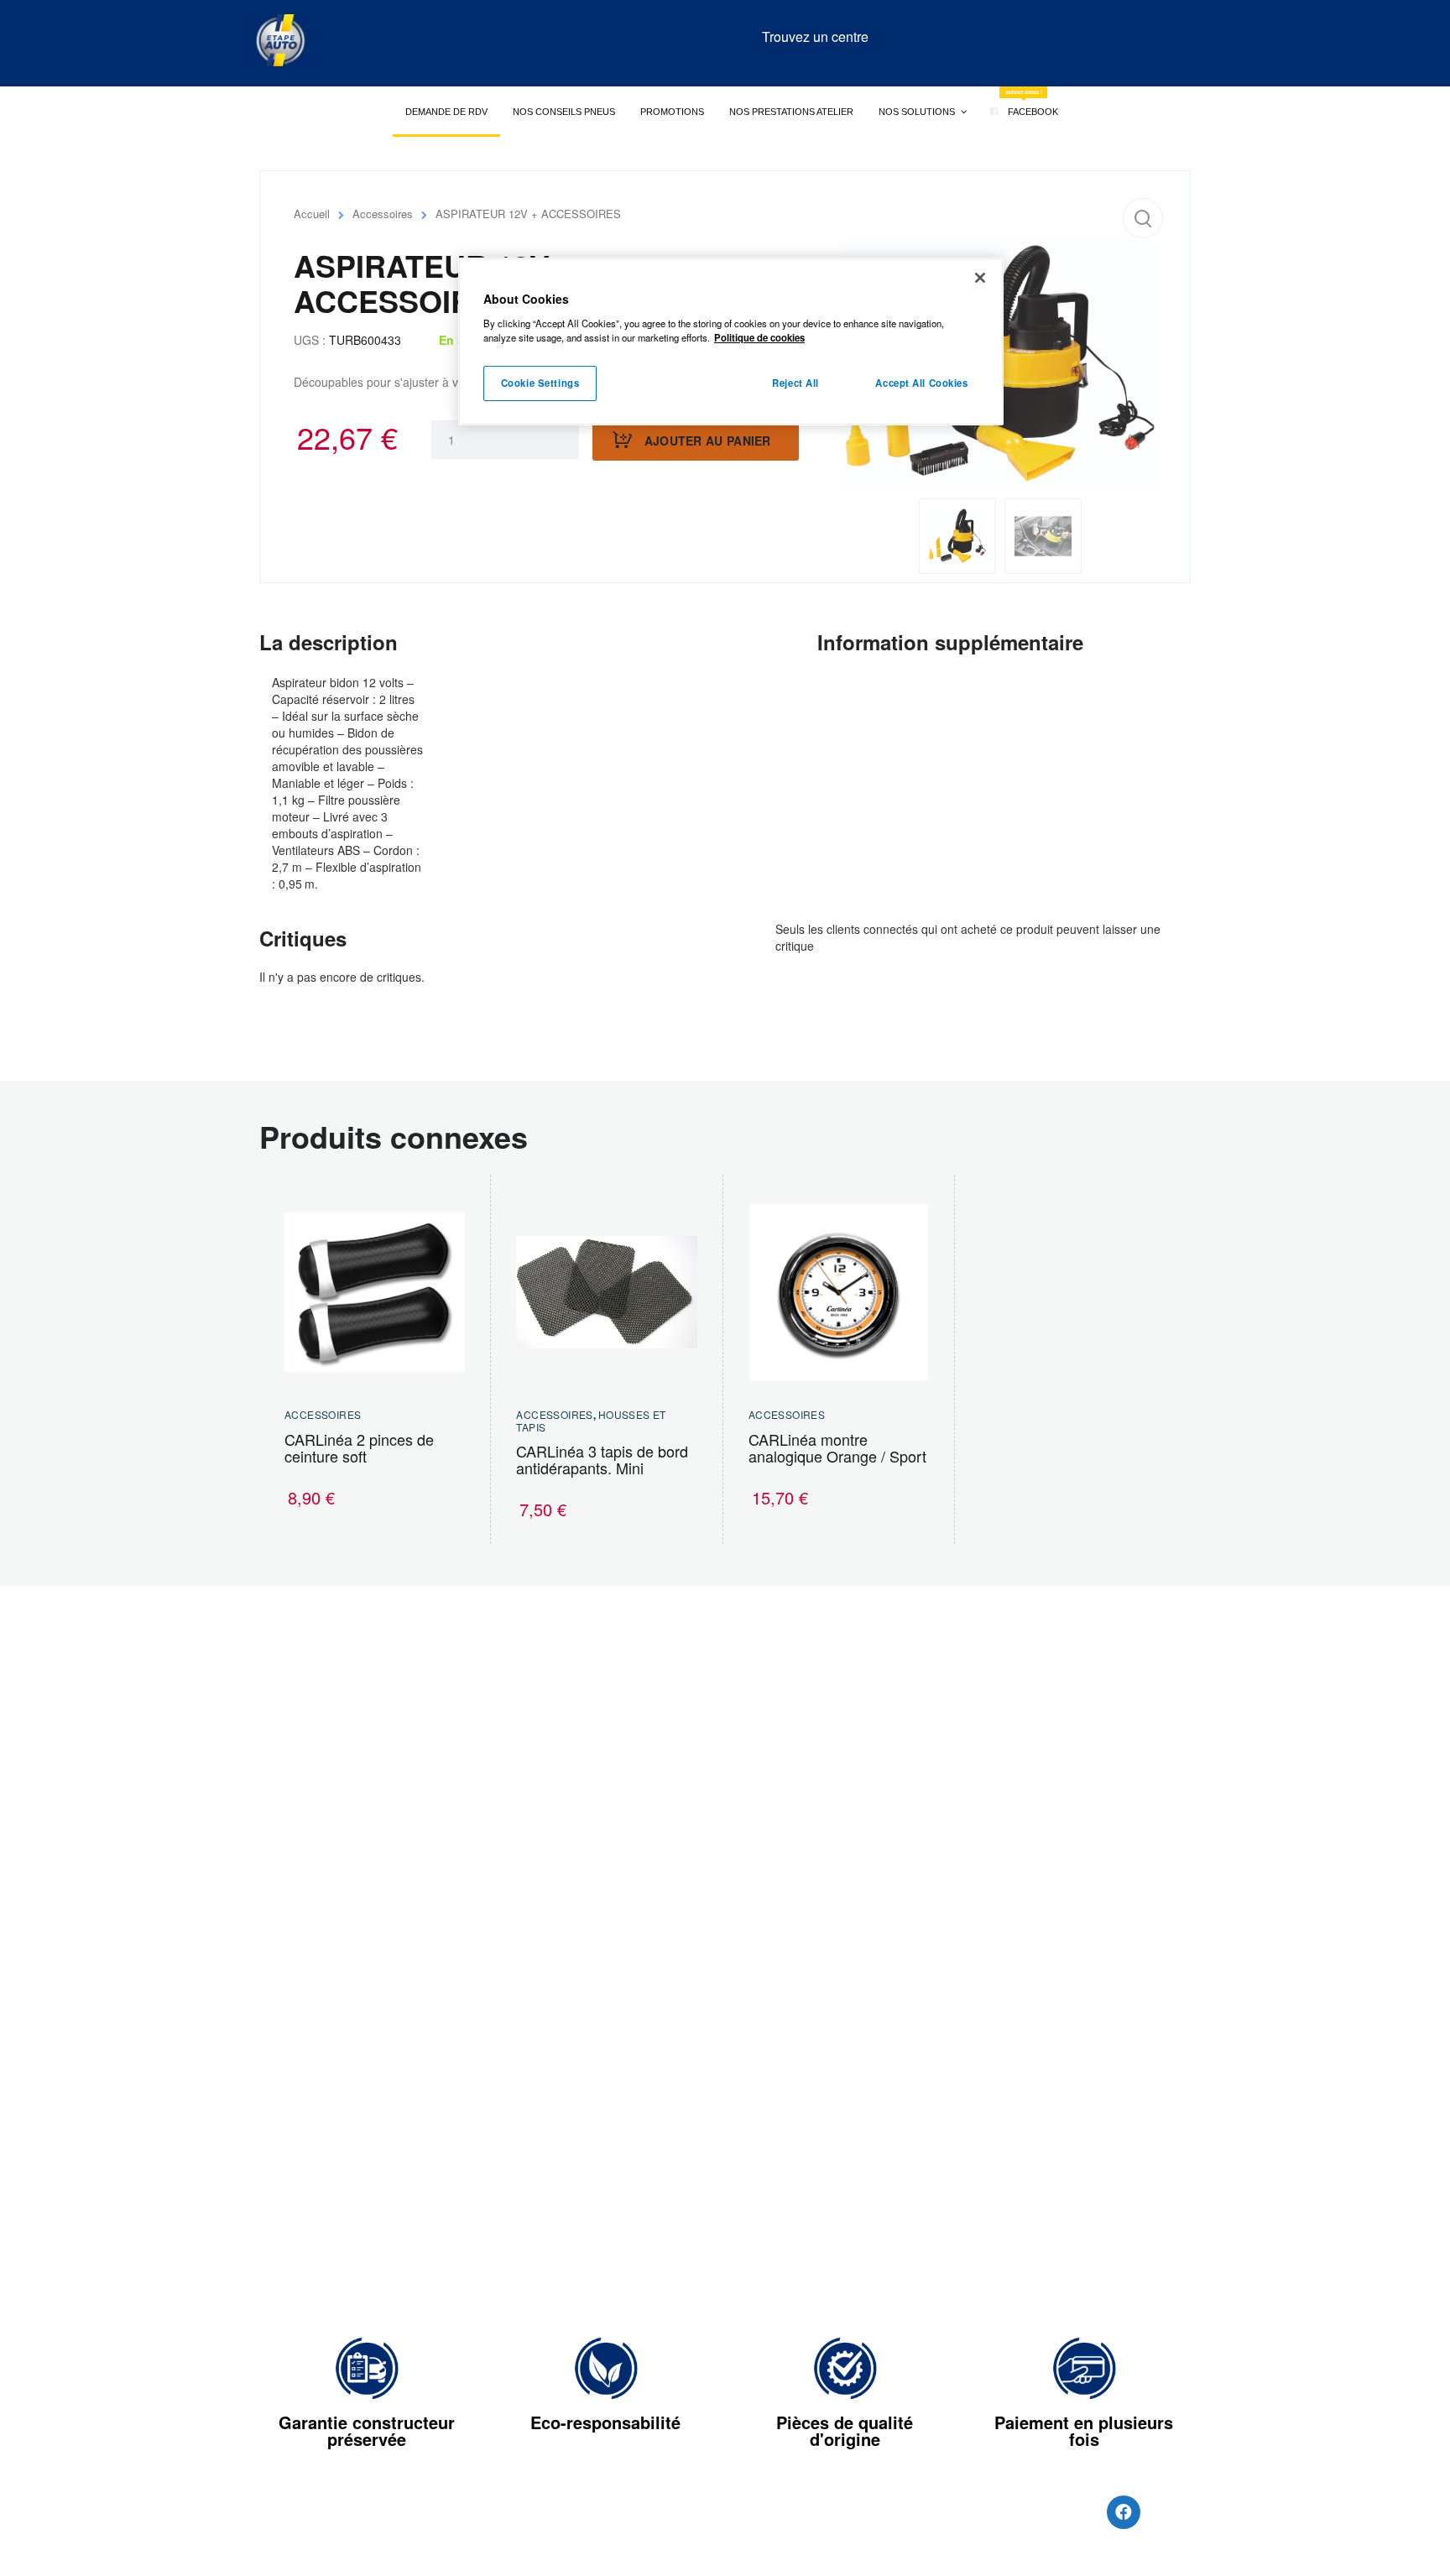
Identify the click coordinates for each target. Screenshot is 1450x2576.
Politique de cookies (759, 337)
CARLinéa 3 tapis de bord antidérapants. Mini (602, 1459)
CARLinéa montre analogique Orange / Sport (837, 1447)
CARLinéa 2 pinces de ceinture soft (359, 1447)
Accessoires (383, 214)
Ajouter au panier (708, 441)
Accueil (312, 214)
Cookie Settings (540, 383)
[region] (731, 342)
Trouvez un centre (815, 37)
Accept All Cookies (921, 383)
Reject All (795, 383)
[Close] (980, 278)
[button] (1143, 218)
